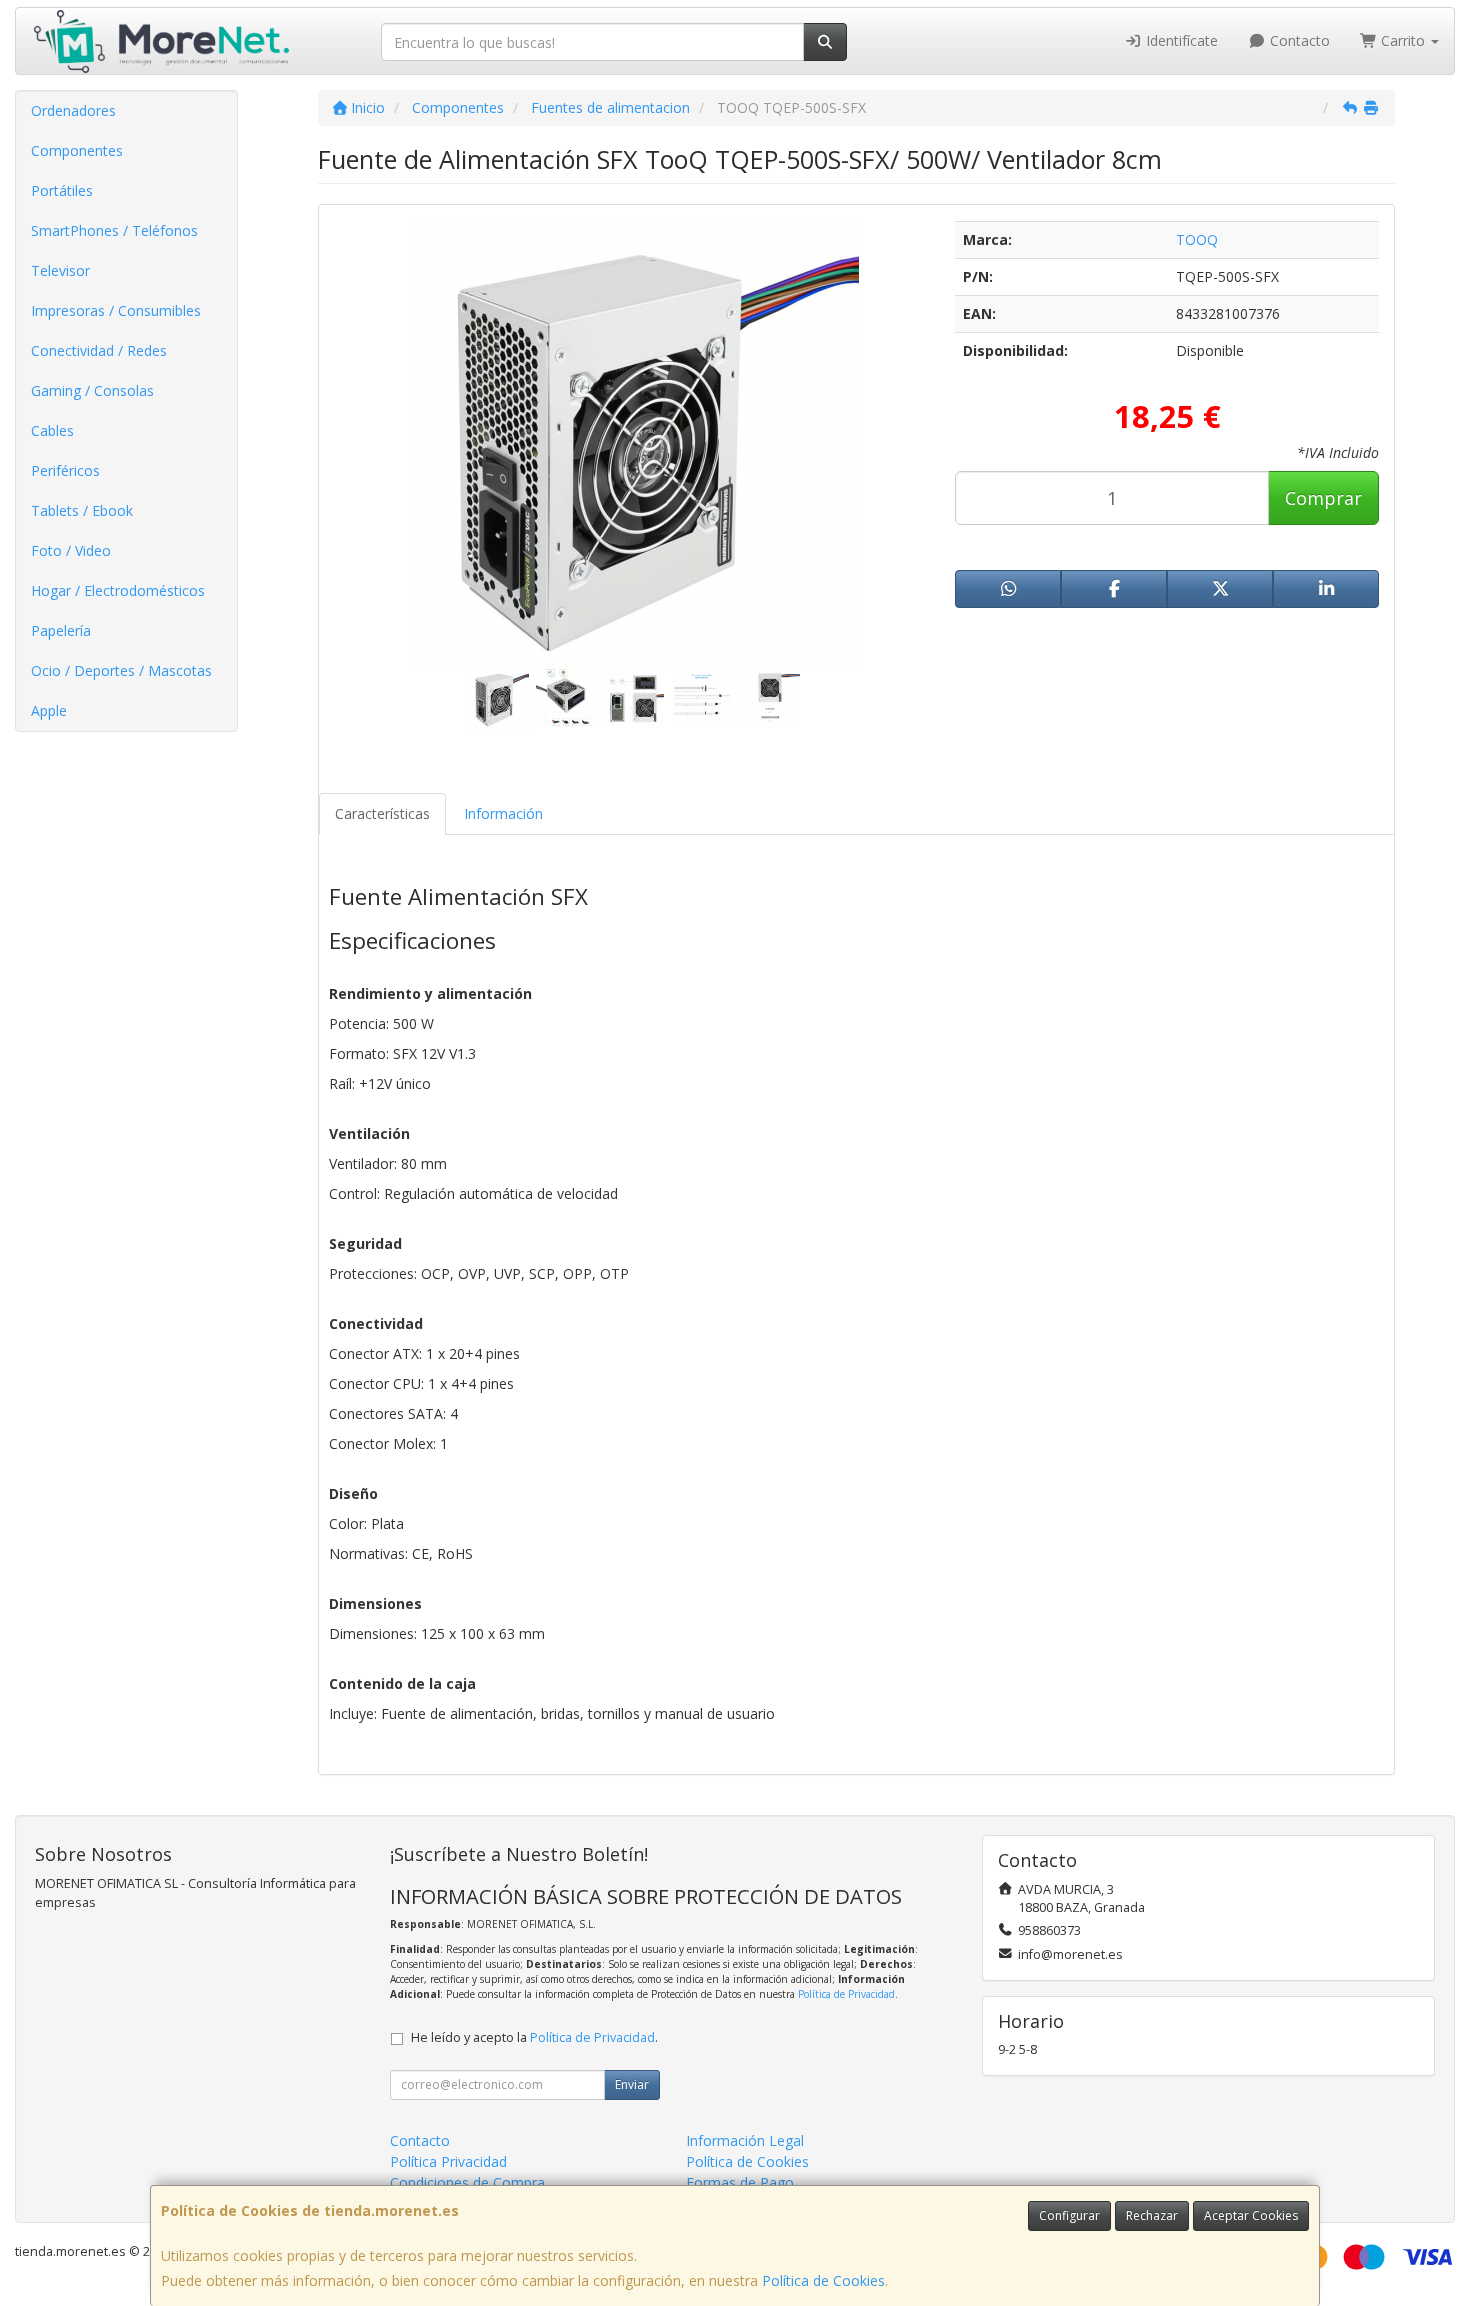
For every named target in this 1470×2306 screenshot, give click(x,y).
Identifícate (1180, 40)
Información (503, 813)
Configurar (1069, 2215)
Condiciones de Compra (467, 2182)
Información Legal (745, 2140)
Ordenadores (73, 110)
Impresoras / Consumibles (116, 310)
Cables (52, 430)
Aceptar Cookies (1251, 2215)
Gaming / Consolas (92, 390)
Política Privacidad (448, 2161)
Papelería (61, 630)
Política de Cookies (823, 2280)
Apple (49, 710)
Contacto (1298, 40)
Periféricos (65, 470)
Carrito (1403, 40)
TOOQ (1197, 239)
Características (382, 813)
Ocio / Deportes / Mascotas (121, 670)
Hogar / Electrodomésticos (118, 590)
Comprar (1323, 498)
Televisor (60, 270)
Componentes (77, 150)
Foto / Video (71, 550)
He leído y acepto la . (534, 2037)
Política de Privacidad (846, 1994)
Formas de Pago (740, 2182)
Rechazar (1152, 2215)
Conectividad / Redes (99, 350)
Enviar (632, 2084)
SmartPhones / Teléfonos (114, 230)
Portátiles (62, 190)
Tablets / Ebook (82, 510)
